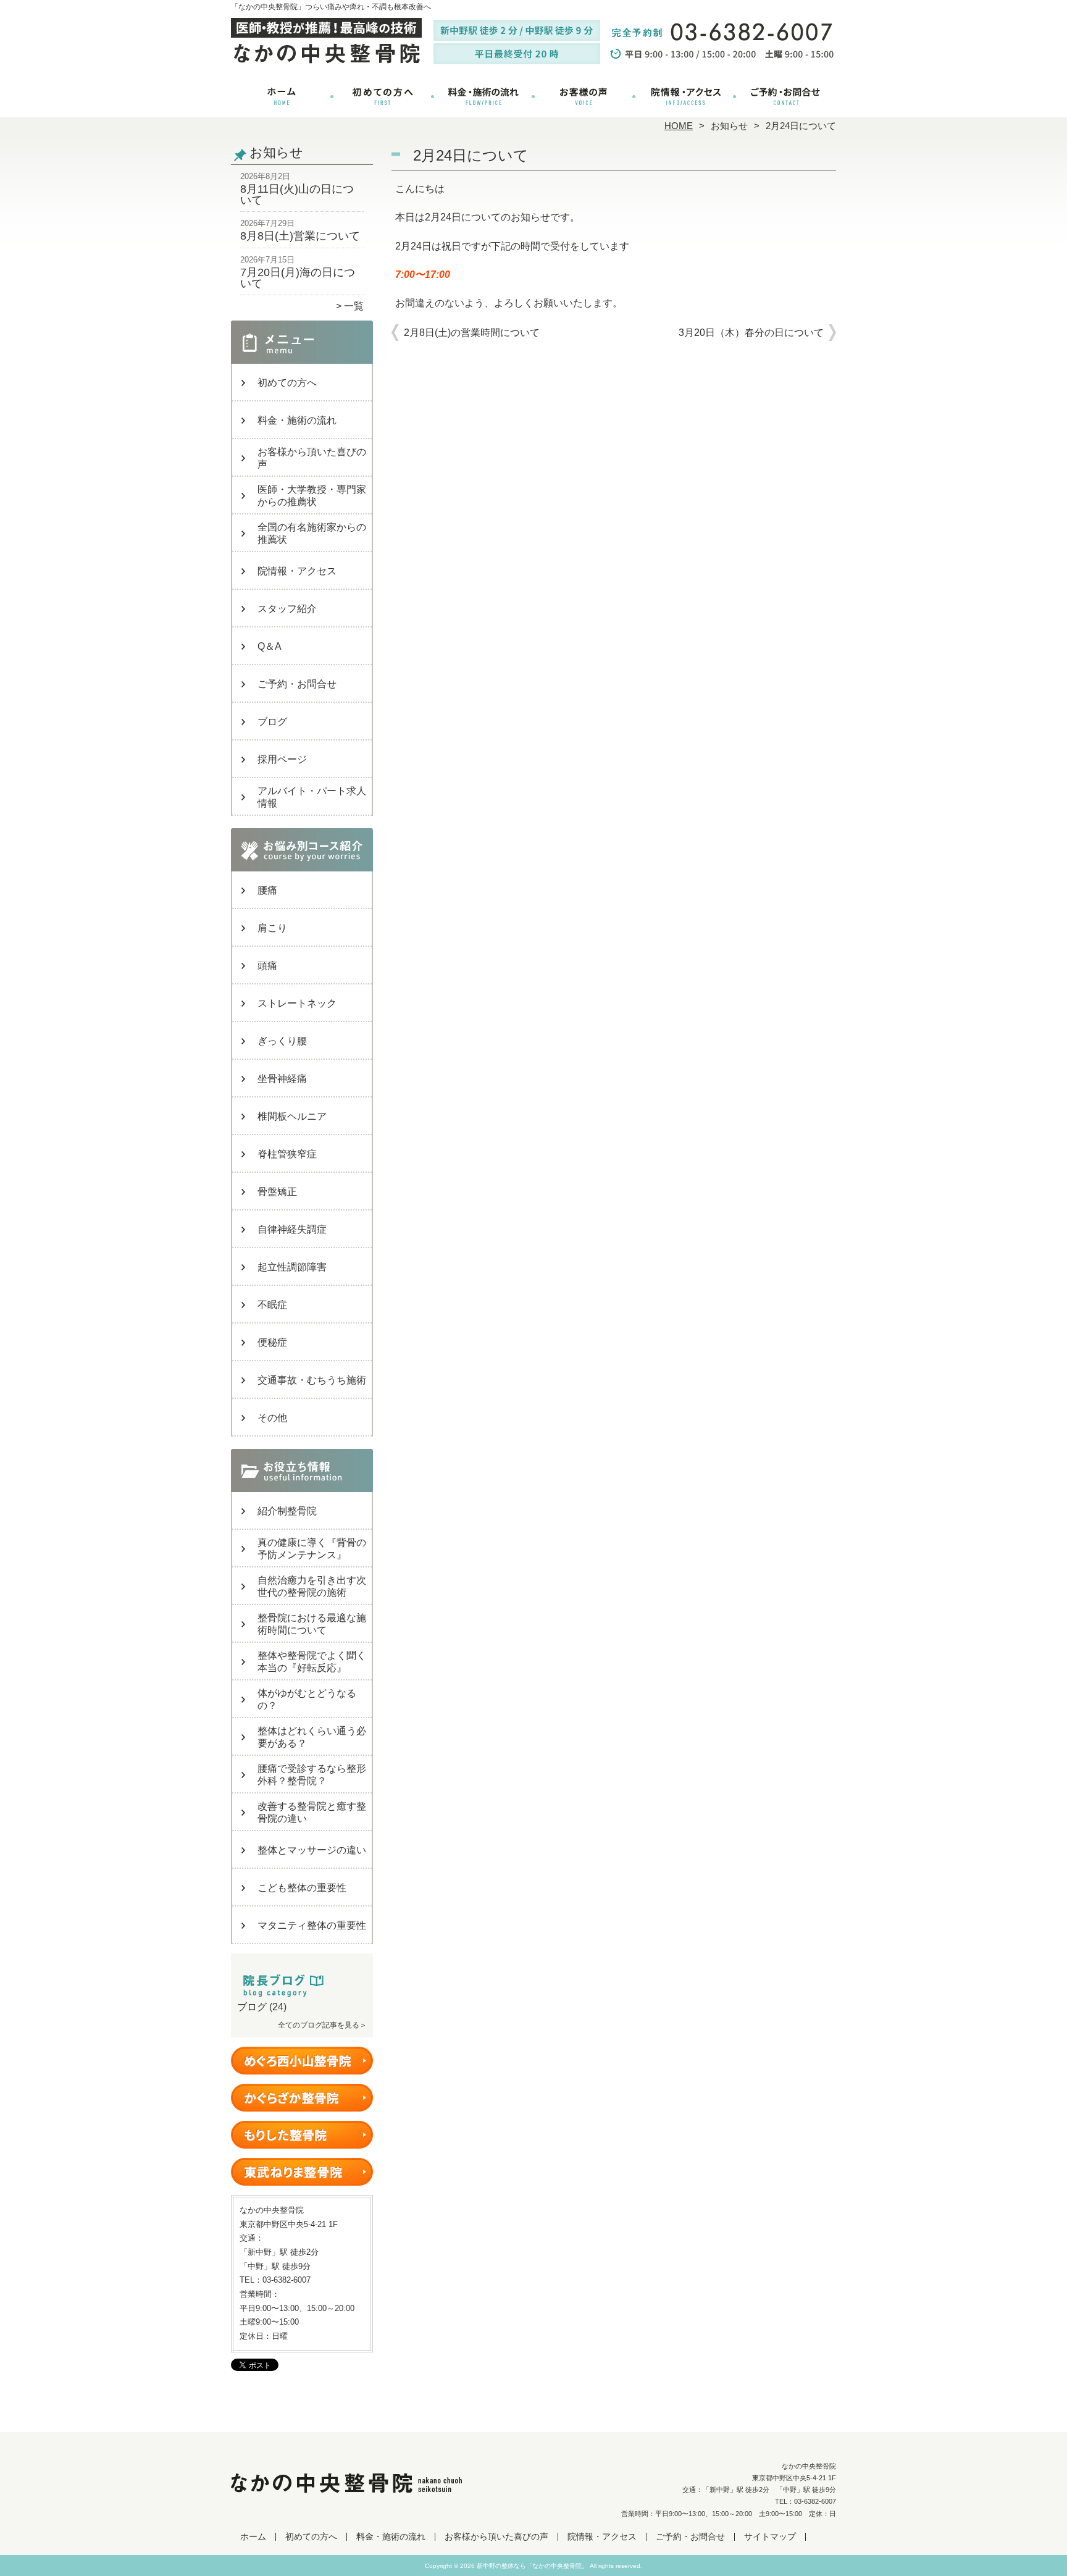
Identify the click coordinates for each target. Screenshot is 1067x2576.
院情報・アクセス (684, 96)
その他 (272, 1418)
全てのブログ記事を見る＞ (322, 2025)
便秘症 (272, 1342)
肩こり (272, 928)
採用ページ (282, 759)
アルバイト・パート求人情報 (312, 797)
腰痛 (267, 890)
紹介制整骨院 (287, 1511)
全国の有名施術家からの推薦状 (312, 533)
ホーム (282, 96)
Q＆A (270, 646)
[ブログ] (302, 1992)
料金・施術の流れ (483, 96)
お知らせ (729, 126)
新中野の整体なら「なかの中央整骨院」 (532, 2566)
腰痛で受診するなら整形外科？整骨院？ (312, 1775)
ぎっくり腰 (282, 1041)
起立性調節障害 (292, 1267)
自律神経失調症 (292, 1229)
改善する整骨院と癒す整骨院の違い (312, 1812)
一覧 (354, 306)
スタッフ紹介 (287, 609)
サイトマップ (770, 2537)
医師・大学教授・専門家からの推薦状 (312, 496)
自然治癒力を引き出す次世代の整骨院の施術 (312, 1586)
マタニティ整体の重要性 (312, 1925)
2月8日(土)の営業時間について (472, 333)
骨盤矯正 (277, 1192)
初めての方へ (383, 96)
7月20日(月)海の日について (298, 278)
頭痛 (267, 966)
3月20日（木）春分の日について (751, 333)
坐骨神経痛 (282, 1079)
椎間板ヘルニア (292, 1116)
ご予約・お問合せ (785, 96)
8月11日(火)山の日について (297, 195)
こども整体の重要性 (302, 1888)
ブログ (272, 722)
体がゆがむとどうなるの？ (307, 1699)
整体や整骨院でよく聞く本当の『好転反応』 (312, 1662)
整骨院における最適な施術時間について (312, 1624)
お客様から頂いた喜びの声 (584, 96)
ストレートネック (297, 1003)
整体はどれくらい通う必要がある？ (312, 1737)
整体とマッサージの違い (312, 1850)
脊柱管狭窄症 (287, 1154)
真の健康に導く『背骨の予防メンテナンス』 (312, 1549)
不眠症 (272, 1305)
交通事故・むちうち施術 (312, 1380)
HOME (679, 126)
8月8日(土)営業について (300, 236)
